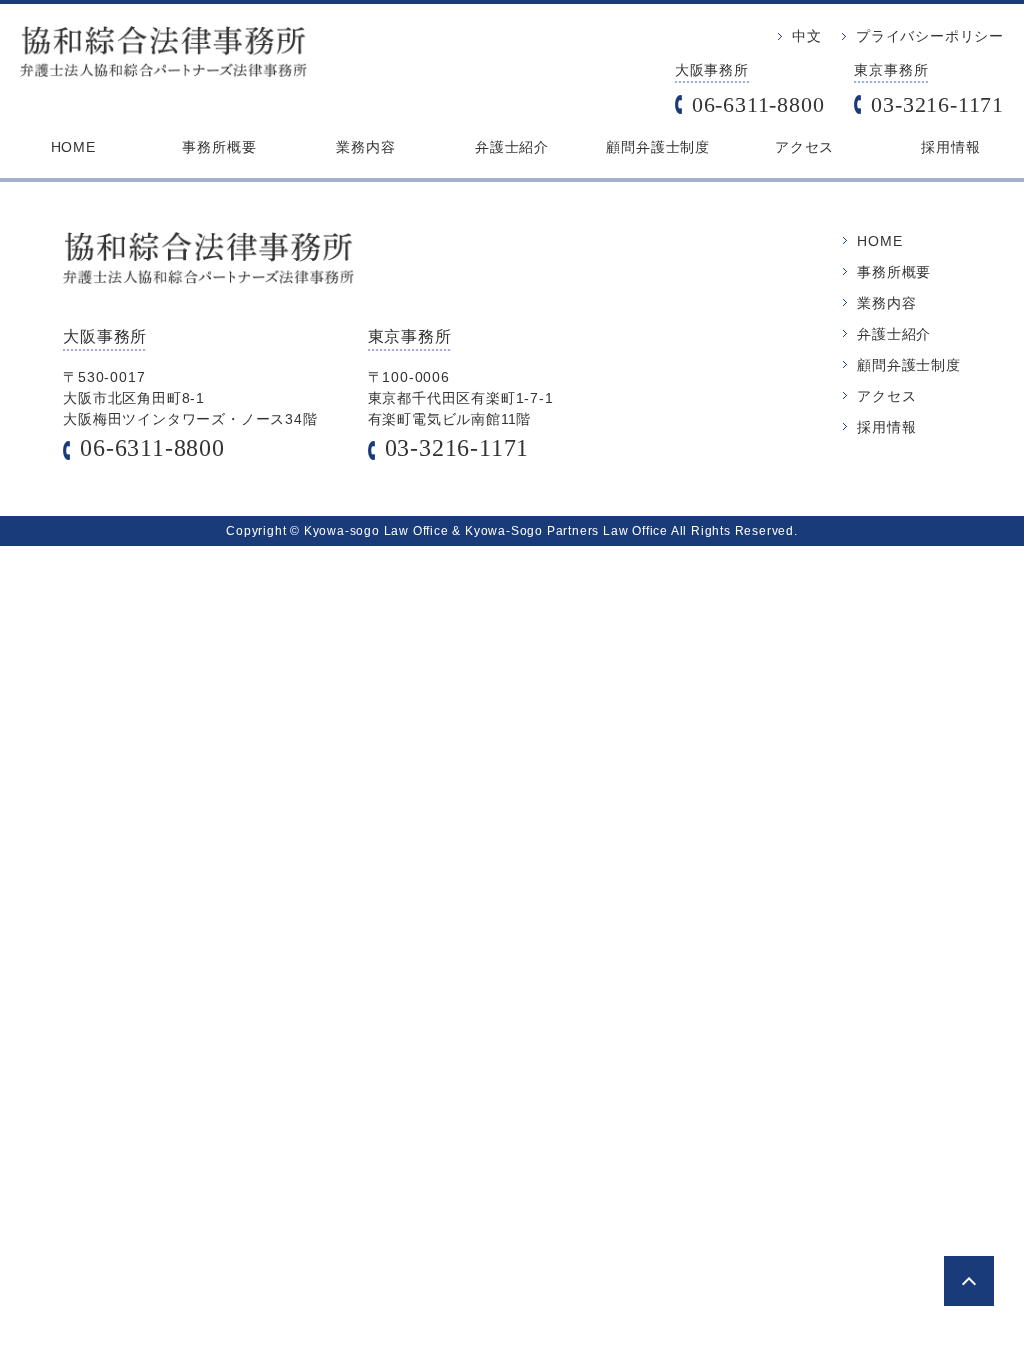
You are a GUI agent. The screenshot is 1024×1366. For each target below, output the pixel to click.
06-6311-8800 (758, 104)
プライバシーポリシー (930, 36)
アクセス (804, 147)
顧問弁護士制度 (658, 147)
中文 (807, 36)
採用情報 (950, 147)
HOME (73, 147)
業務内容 (365, 147)
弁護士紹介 (512, 147)
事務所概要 (219, 147)
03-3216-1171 (937, 104)
